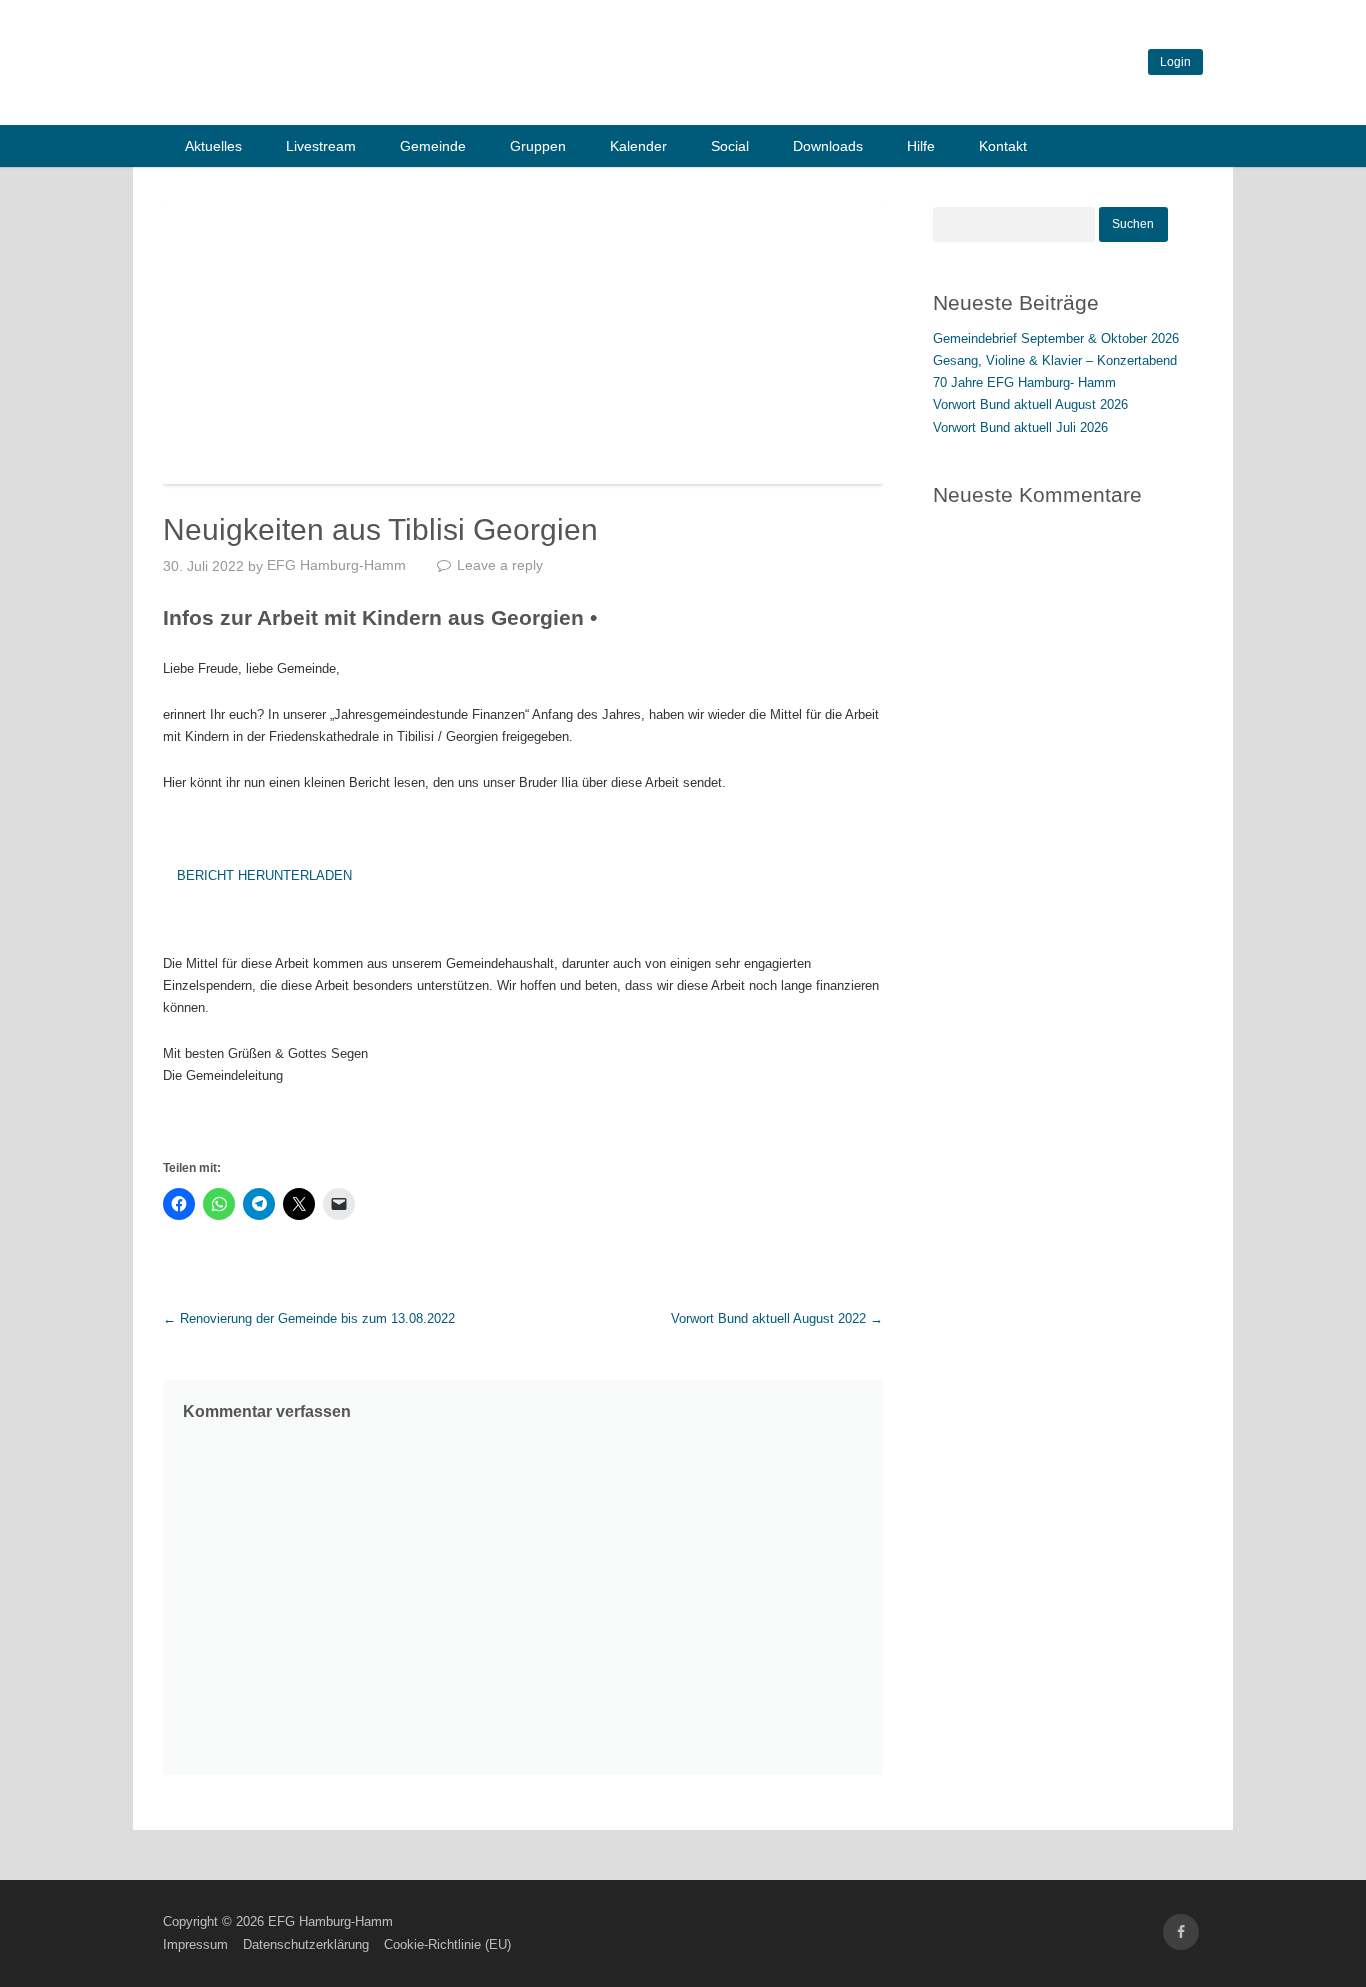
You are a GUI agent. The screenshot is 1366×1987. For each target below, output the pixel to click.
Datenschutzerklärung (306, 1944)
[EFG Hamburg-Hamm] (463, 98)
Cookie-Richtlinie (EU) (447, 1944)
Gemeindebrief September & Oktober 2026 (1056, 338)
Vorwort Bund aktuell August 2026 (1030, 404)
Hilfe (921, 146)
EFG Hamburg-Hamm (336, 565)
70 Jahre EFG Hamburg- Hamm (1024, 382)
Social (730, 146)
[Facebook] (1181, 1932)
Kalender (638, 146)
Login (1175, 62)
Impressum (195, 1944)
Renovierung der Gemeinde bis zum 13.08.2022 (309, 1318)
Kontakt (1003, 146)
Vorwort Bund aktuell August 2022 (777, 1318)
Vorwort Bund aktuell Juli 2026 (1020, 427)
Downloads (828, 146)
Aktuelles (213, 146)
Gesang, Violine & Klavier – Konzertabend (1055, 360)
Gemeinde (433, 146)
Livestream (321, 146)
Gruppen (538, 146)
